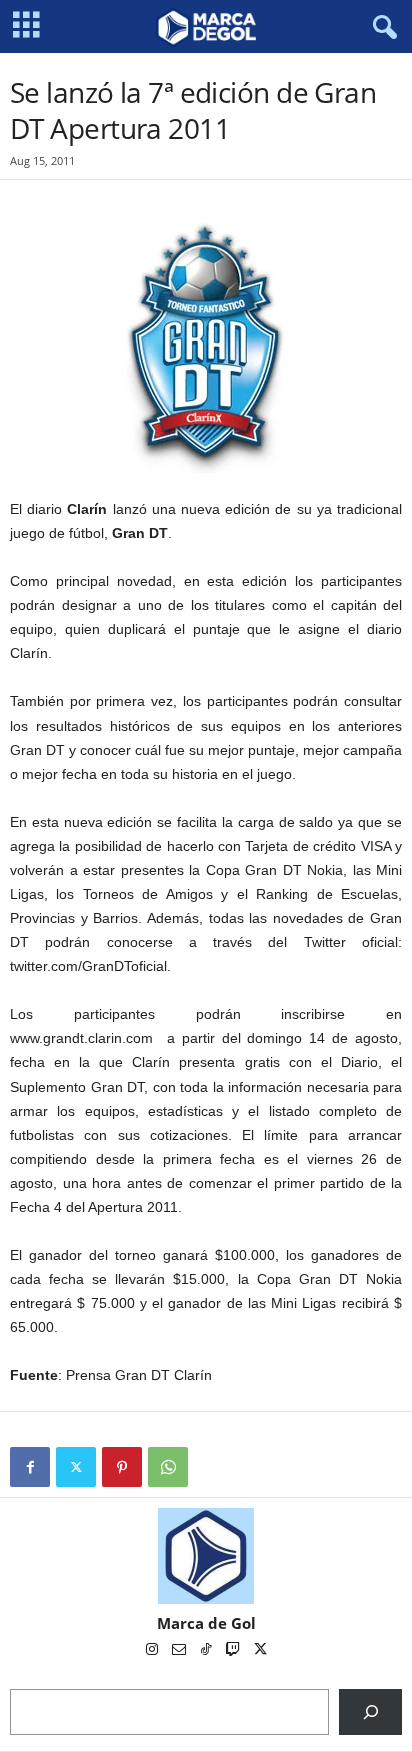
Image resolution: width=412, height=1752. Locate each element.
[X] (76, 1467)
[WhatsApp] (168, 1467)
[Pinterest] (122, 1467)
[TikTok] (207, 1651)
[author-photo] (206, 1556)
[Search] (370, 1711)
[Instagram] (153, 1651)
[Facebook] (30, 1467)
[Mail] (180, 1651)
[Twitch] (234, 1651)
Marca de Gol (206, 1623)
